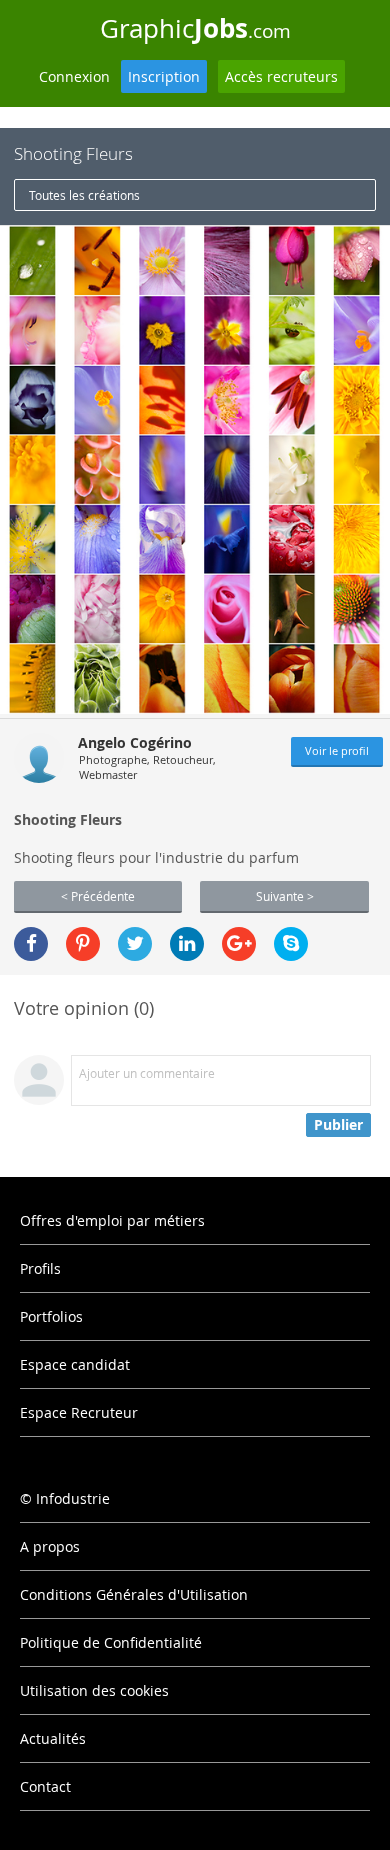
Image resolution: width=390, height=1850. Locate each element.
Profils (40, 1268)
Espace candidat (75, 1364)
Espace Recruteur (79, 1412)
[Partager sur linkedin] (187, 944)
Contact (45, 1786)
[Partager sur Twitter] (135, 944)
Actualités (53, 1738)
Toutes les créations (84, 195)
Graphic (195, 28)
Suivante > (285, 896)
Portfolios (51, 1316)
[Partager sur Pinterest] (83, 944)
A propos (50, 1546)
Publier (338, 1124)
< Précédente (98, 896)
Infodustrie (73, 1498)
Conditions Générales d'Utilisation (134, 1594)
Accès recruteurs (281, 76)
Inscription (164, 76)
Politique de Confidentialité (111, 1642)
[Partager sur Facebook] (31, 944)
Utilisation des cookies (94, 1690)
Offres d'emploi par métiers (112, 1220)
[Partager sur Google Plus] (239, 944)
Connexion (74, 76)
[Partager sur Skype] (291, 944)
